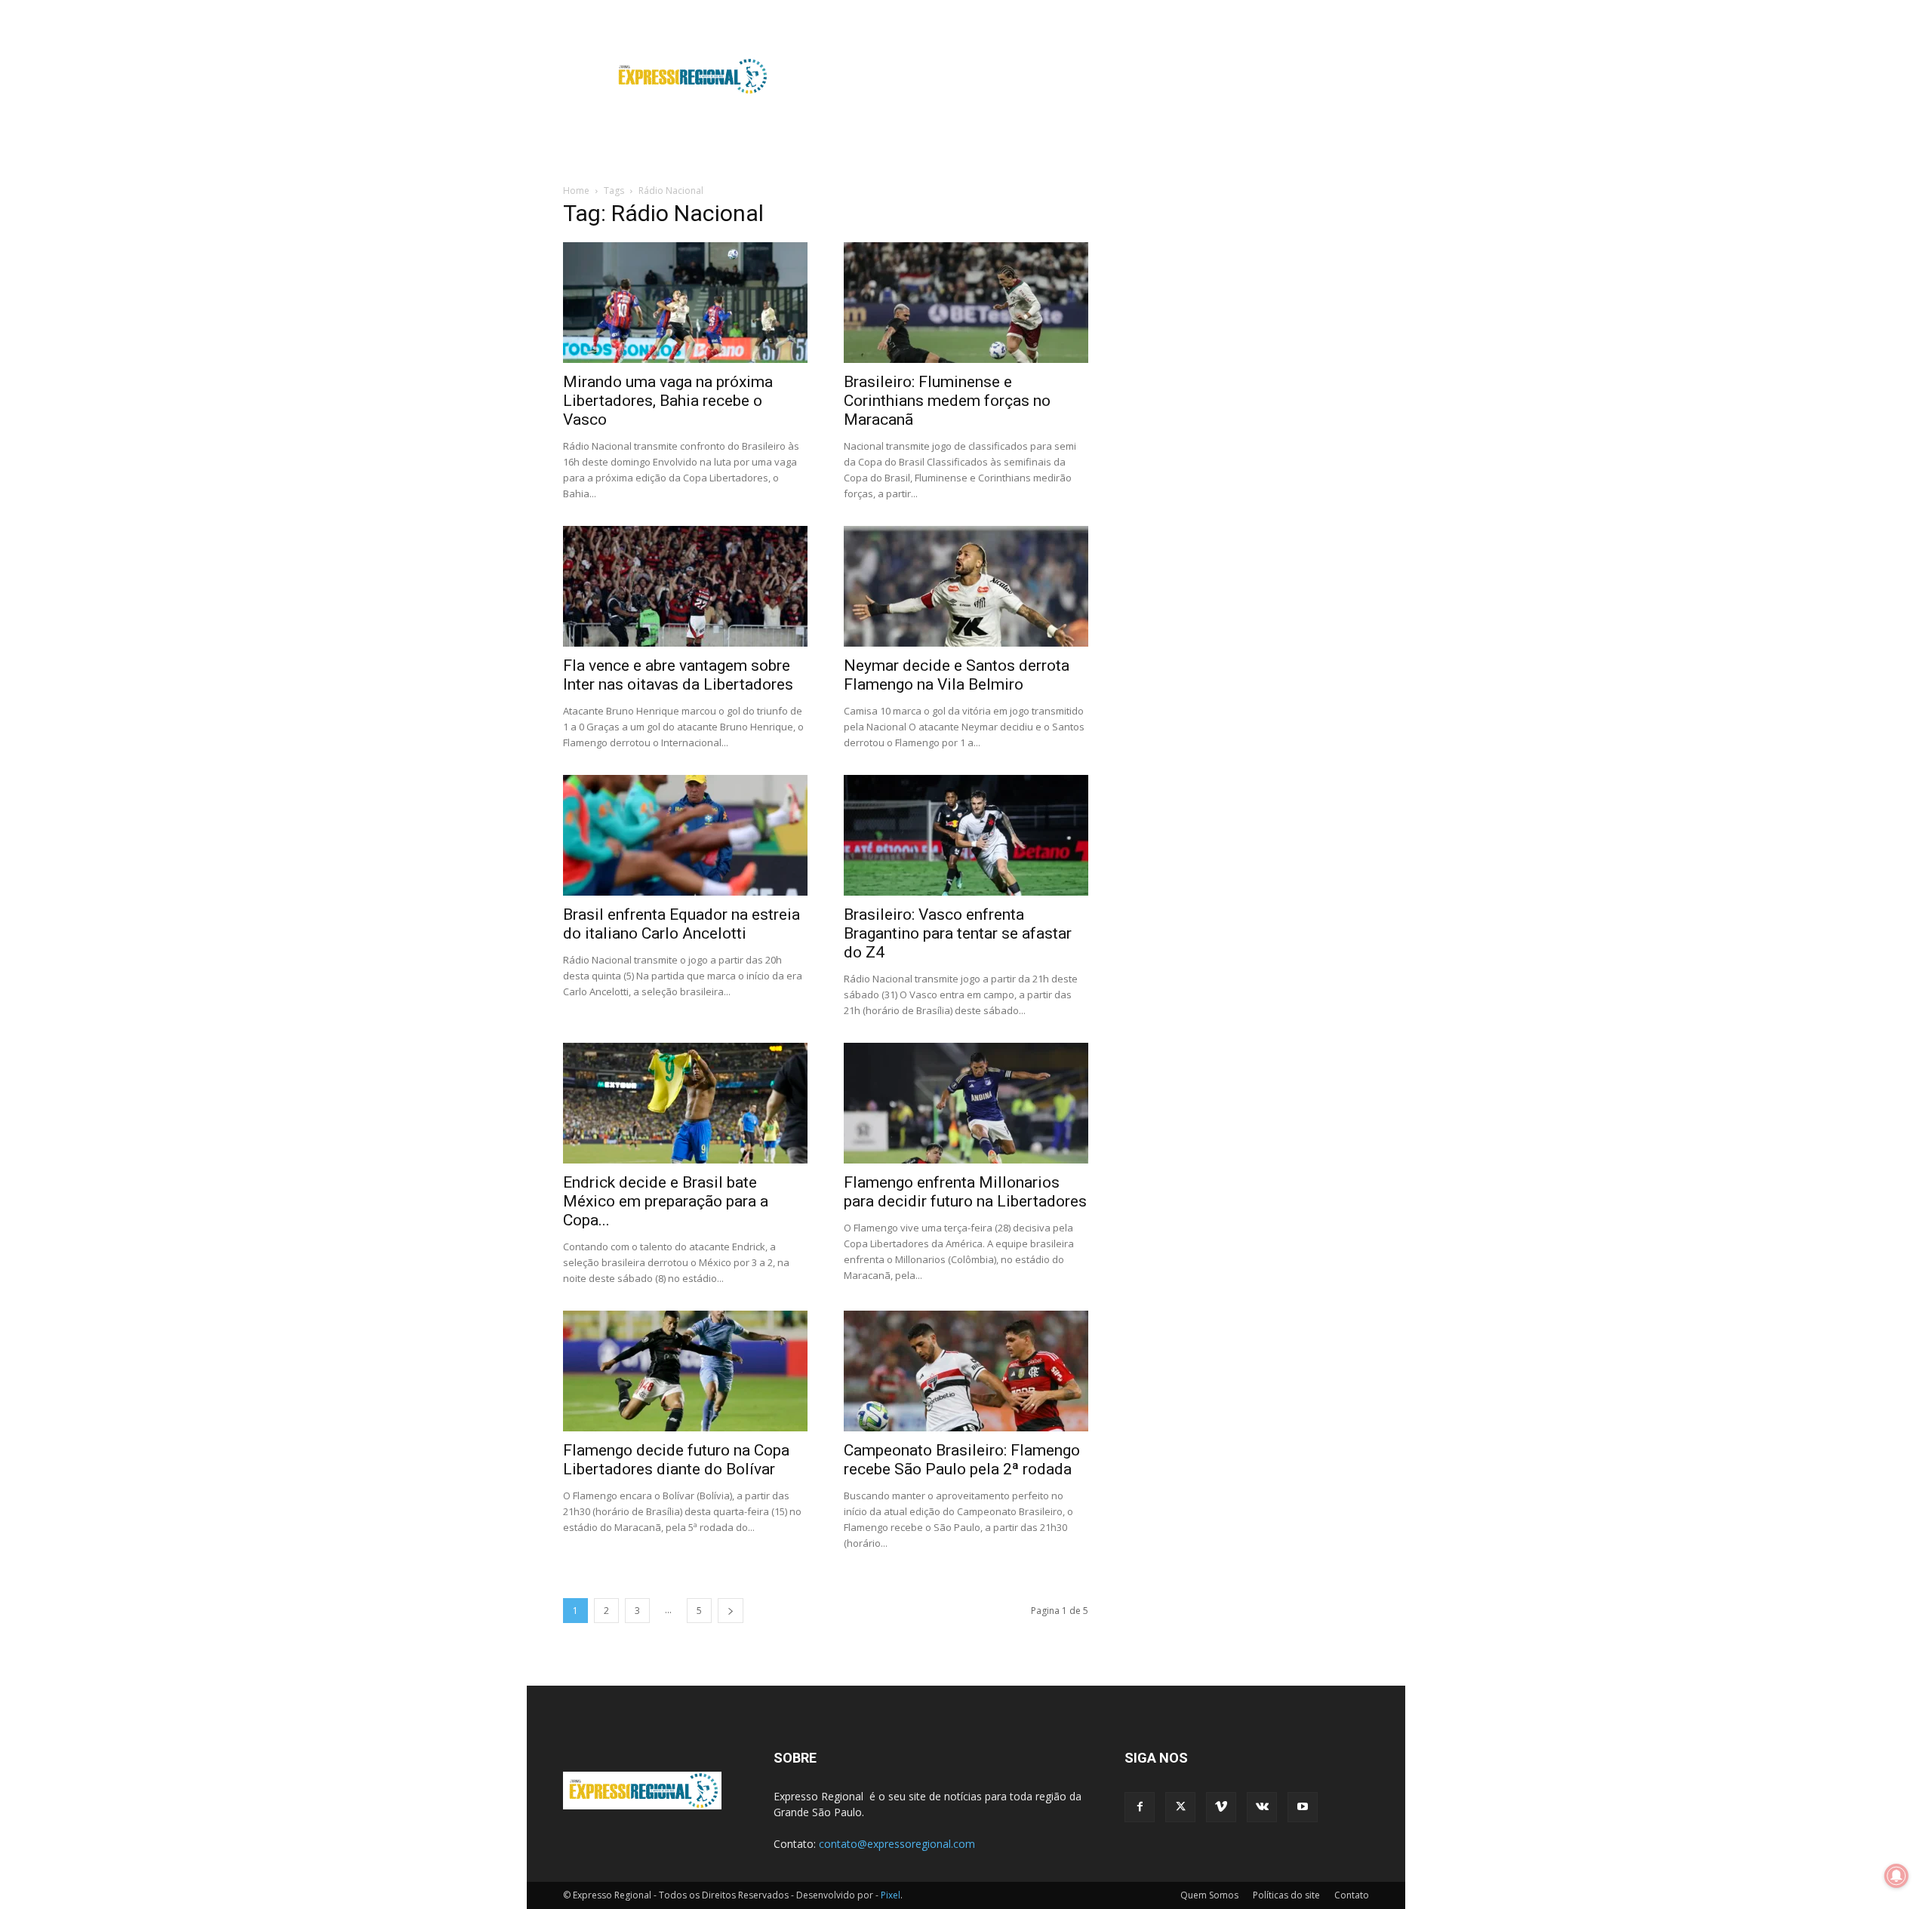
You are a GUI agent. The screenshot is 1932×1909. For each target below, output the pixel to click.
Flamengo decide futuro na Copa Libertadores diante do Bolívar (676, 1460)
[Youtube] (1358, 11)
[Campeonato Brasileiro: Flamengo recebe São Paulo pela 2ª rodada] (966, 1371)
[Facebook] (1258, 11)
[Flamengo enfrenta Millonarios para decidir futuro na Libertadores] (966, 1103)
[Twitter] (1283, 11)
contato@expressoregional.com (897, 1844)
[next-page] (731, 1611)
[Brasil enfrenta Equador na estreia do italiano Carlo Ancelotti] (685, 835)
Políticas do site (1286, 1895)
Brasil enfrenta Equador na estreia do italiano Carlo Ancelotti (681, 924)
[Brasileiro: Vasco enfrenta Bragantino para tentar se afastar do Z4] (966, 835)
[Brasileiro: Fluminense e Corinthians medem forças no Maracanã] (966, 303)
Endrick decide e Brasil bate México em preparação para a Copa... (666, 1201)
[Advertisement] (1094, 76)
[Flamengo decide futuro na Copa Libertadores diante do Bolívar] (685, 1371)
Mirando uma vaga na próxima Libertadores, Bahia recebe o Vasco (668, 401)
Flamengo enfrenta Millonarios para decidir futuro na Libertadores (965, 1192)
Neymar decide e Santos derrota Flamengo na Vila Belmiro (957, 675)
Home (576, 191)
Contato (1352, 1895)
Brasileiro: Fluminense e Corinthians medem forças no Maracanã (947, 401)
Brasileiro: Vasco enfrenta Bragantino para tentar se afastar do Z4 (958, 933)
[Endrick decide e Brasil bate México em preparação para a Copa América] (685, 1103)
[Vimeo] (1308, 11)
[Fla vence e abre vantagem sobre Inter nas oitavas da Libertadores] (685, 586)
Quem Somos (1209, 1895)
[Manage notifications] (1897, 1876)
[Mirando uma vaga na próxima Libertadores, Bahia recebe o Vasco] (685, 303)
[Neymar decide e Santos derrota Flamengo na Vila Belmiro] (966, 586)
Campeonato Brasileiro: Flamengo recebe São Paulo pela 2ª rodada (962, 1460)
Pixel (891, 1895)
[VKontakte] (1333, 11)
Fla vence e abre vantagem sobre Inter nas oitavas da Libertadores (678, 675)
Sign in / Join (835, 10)
